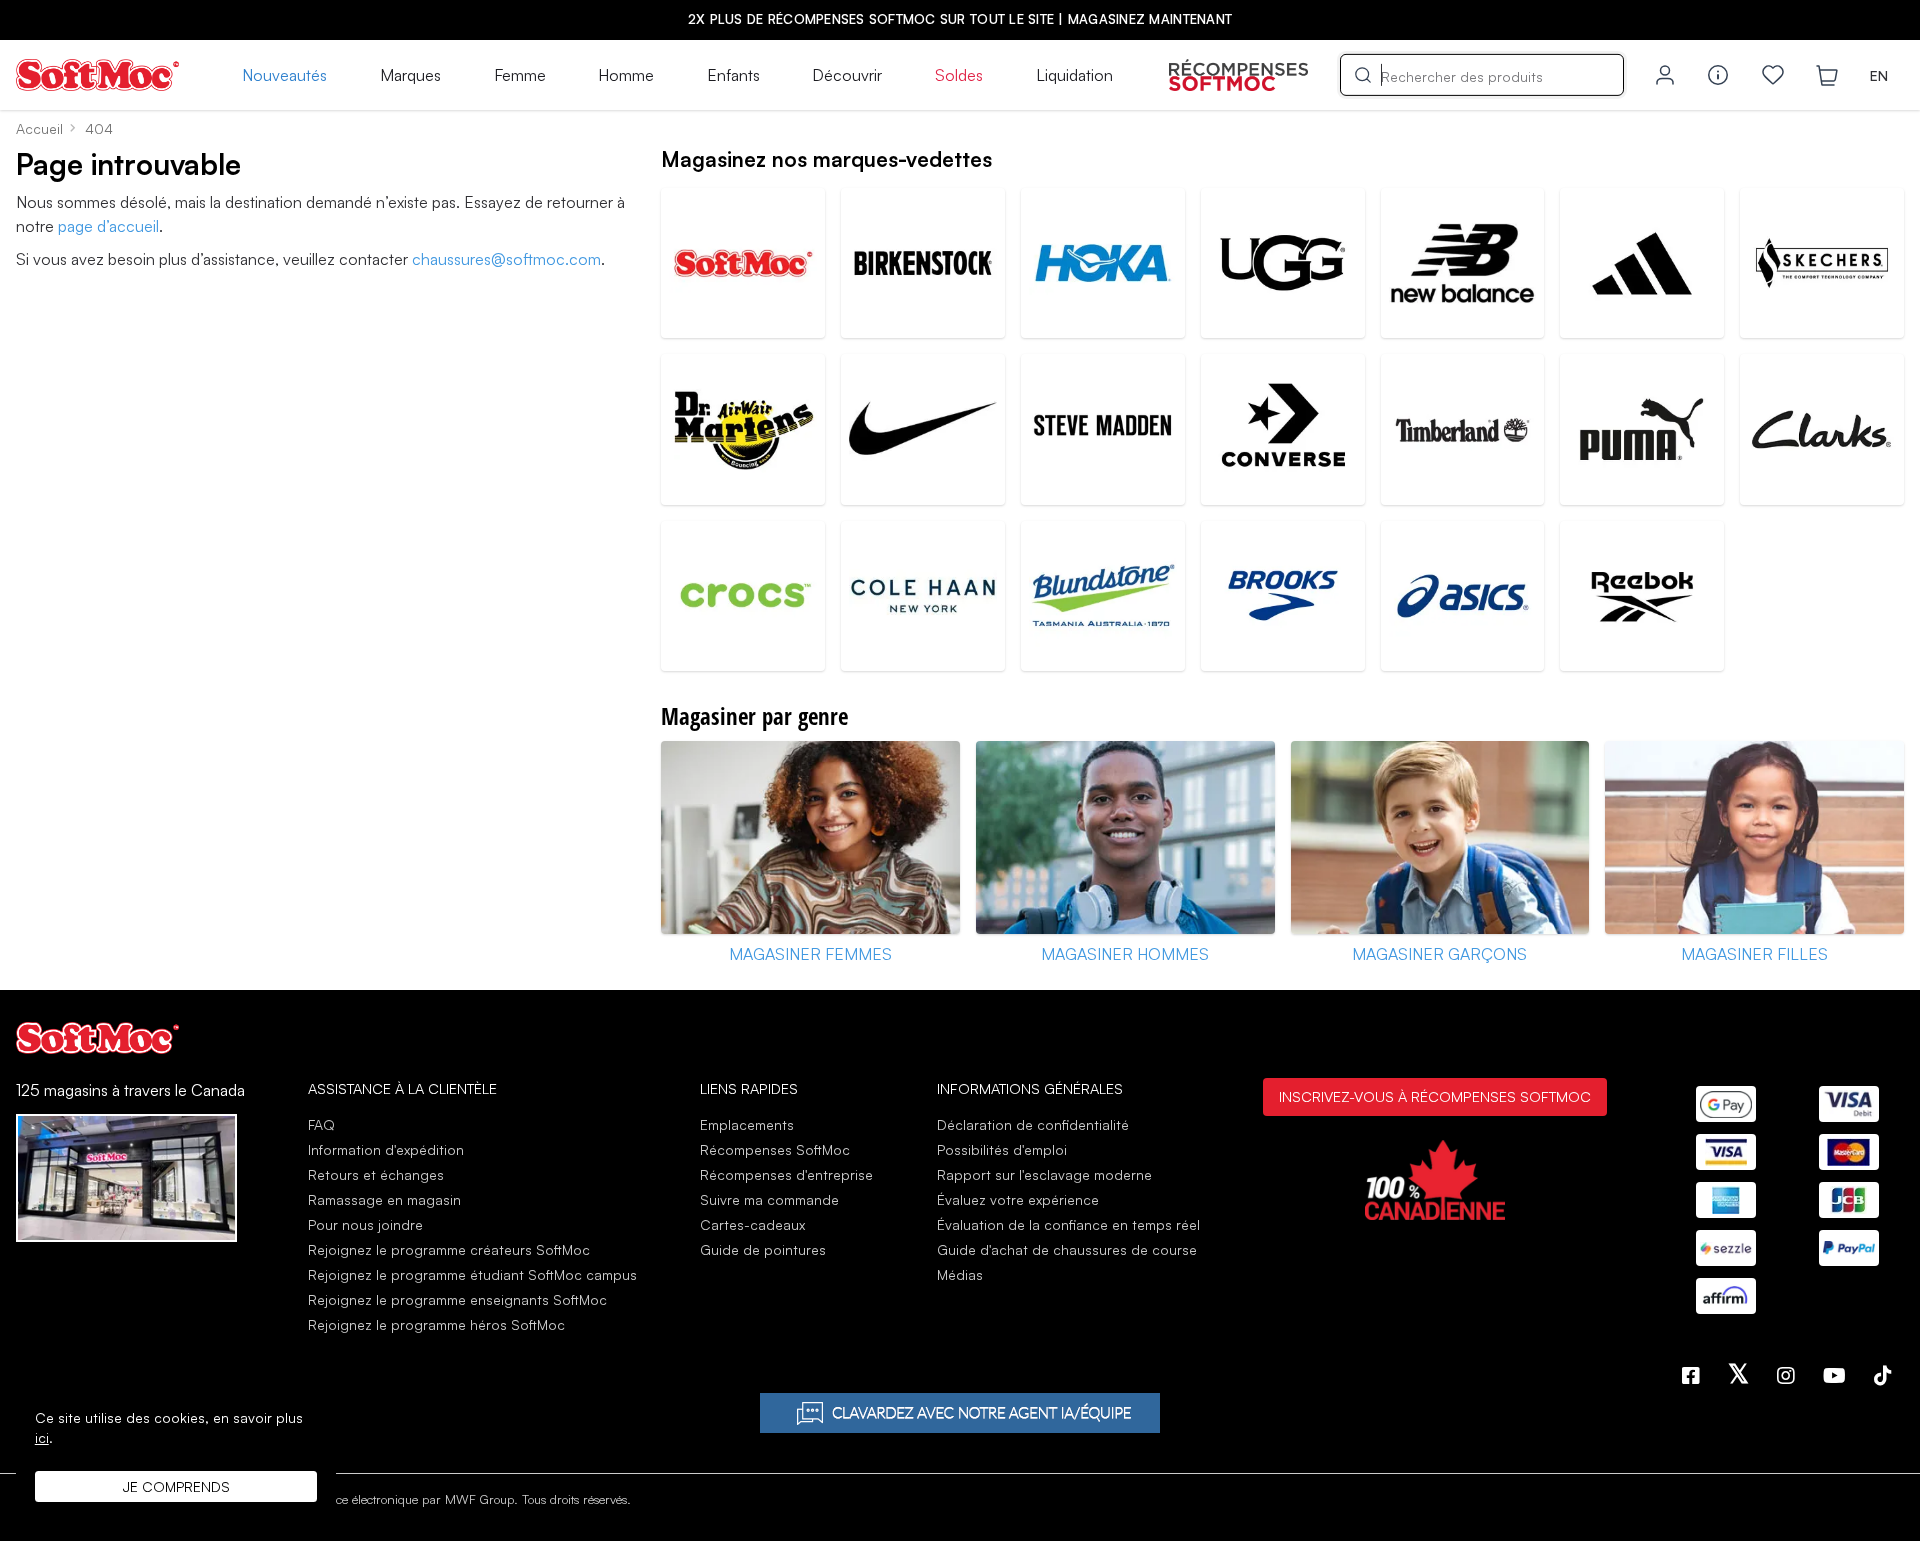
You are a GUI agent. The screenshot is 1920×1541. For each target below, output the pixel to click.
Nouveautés (284, 75)
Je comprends (176, 1486)
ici (42, 1437)
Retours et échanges (376, 1174)
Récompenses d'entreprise (786, 1174)
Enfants (733, 75)
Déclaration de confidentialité (1033, 1124)
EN (1879, 75)
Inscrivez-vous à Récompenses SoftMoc (1435, 1096)
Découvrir (847, 75)
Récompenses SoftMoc (775, 1149)
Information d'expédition (386, 1149)
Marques (410, 75)
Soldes (959, 75)
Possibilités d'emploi (1002, 1149)
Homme (626, 75)
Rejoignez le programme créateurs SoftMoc (449, 1249)
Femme (520, 75)
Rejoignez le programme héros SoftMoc (436, 1324)
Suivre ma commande (769, 1199)
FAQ (321, 1124)
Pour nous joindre (365, 1224)
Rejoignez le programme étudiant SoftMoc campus (472, 1274)
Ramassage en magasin (384, 1199)
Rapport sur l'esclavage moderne (1044, 1174)
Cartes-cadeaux (752, 1224)
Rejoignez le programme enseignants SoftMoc (457, 1299)
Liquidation (1074, 75)
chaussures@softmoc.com (506, 259)
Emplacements (747, 1124)
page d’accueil (108, 226)
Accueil (39, 128)
